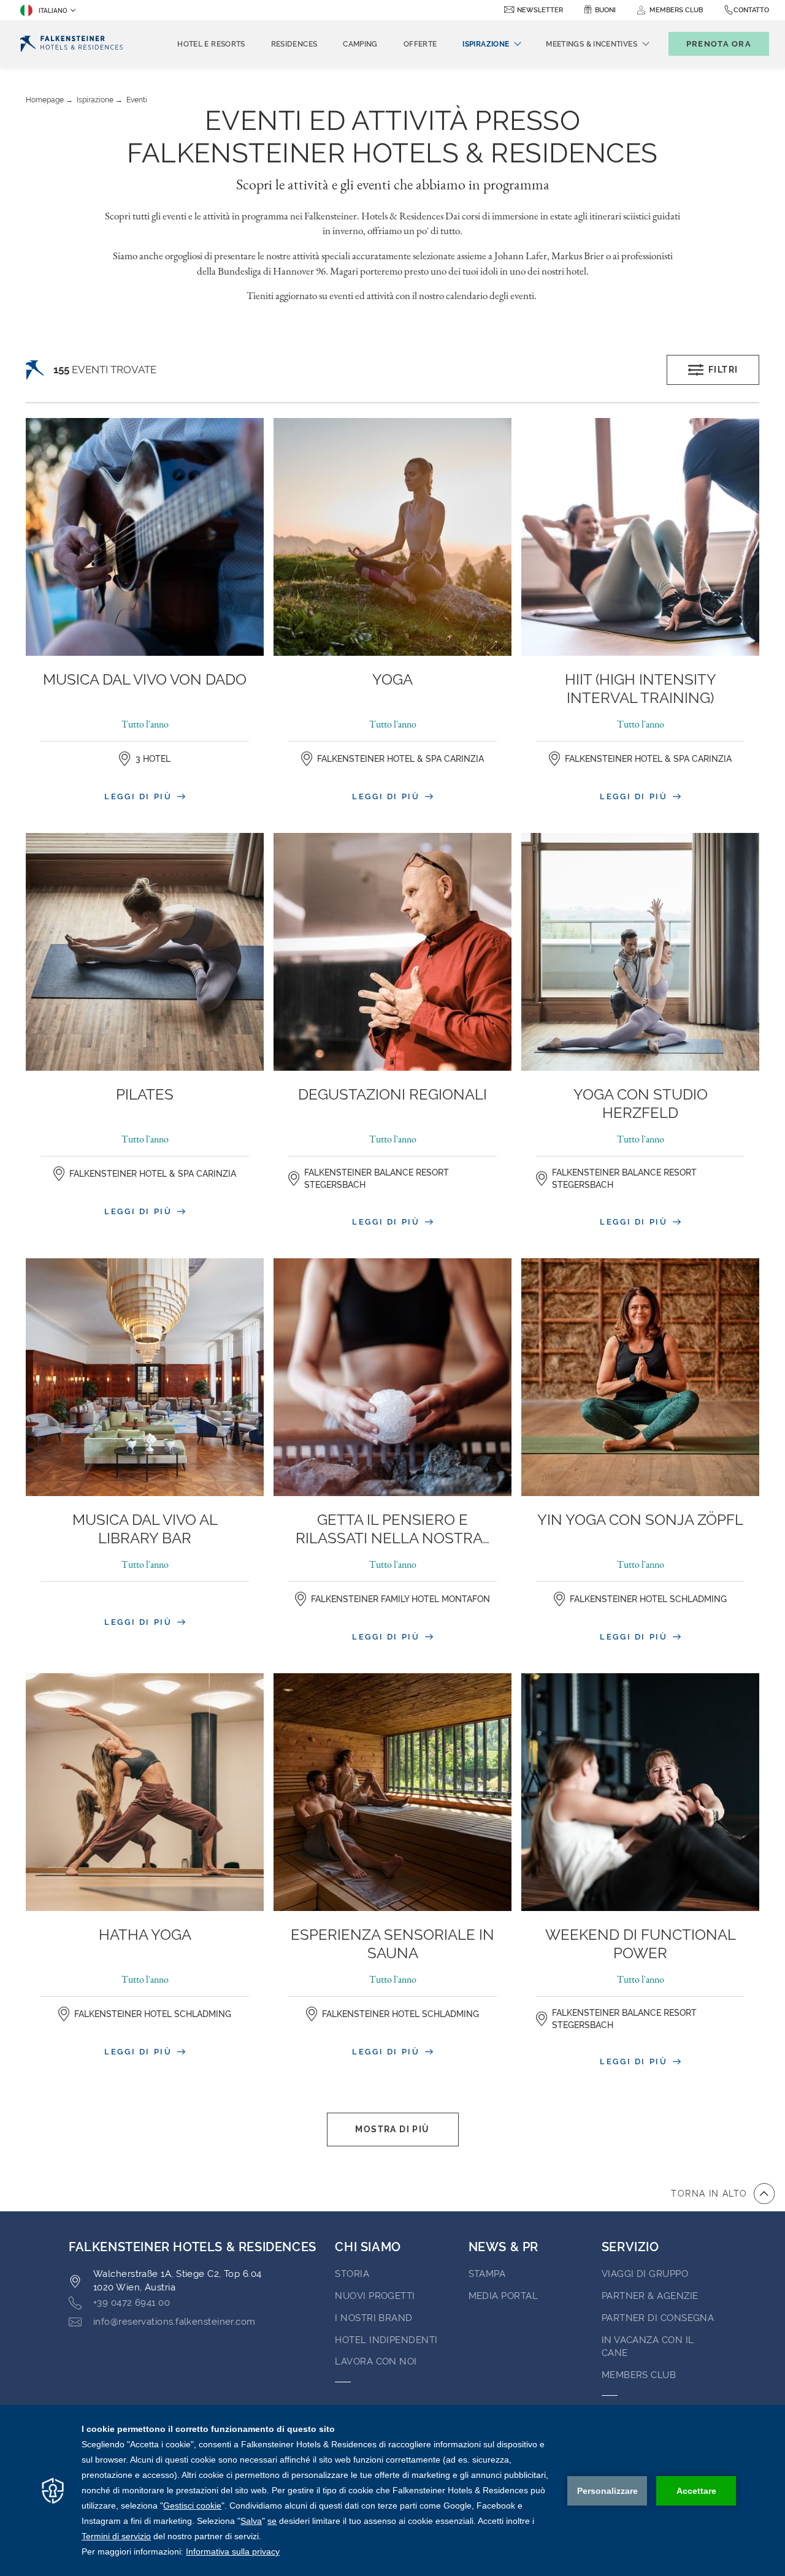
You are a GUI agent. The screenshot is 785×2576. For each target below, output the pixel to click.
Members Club (639, 2375)
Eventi (137, 100)
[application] (392, 2491)
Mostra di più (392, 2129)
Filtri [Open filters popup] (723, 370)
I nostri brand (373, 2318)
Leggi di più (140, 796)
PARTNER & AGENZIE (650, 2296)
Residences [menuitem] (294, 44)
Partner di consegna (658, 2318)
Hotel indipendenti (386, 2340)
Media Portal (503, 2296)
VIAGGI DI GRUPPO (645, 2274)
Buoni (605, 10)
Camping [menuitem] (360, 44)
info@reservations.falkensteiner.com (174, 2322)
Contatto (751, 10)
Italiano (53, 11)
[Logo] (71, 44)
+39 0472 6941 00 (132, 2303)
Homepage (45, 100)
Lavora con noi (376, 2361)
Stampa (487, 2274)
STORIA (352, 2274)
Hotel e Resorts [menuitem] (211, 44)
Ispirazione (95, 100)
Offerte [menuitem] (420, 44)
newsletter (540, 10)
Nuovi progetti (375, 2296)
